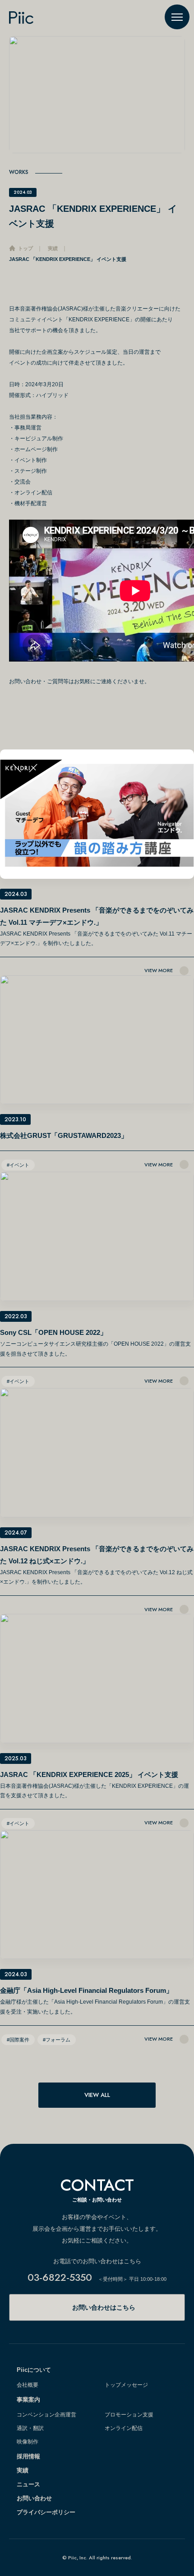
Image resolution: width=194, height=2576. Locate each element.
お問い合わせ (34, 2498)
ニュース (28, 2484)
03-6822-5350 (60, 2277)
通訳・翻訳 (30, 2428)
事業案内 (28, 2400)
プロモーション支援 (129, 2415)
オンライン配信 (124, 2428)
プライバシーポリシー (46, 2512)
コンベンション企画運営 (46, 2415)
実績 (23, 2470)
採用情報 (28, 2456)
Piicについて (34, 2370)
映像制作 (28, 2442)
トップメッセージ (126, 2385)
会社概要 (28, 2385)
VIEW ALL (97, 2095)
